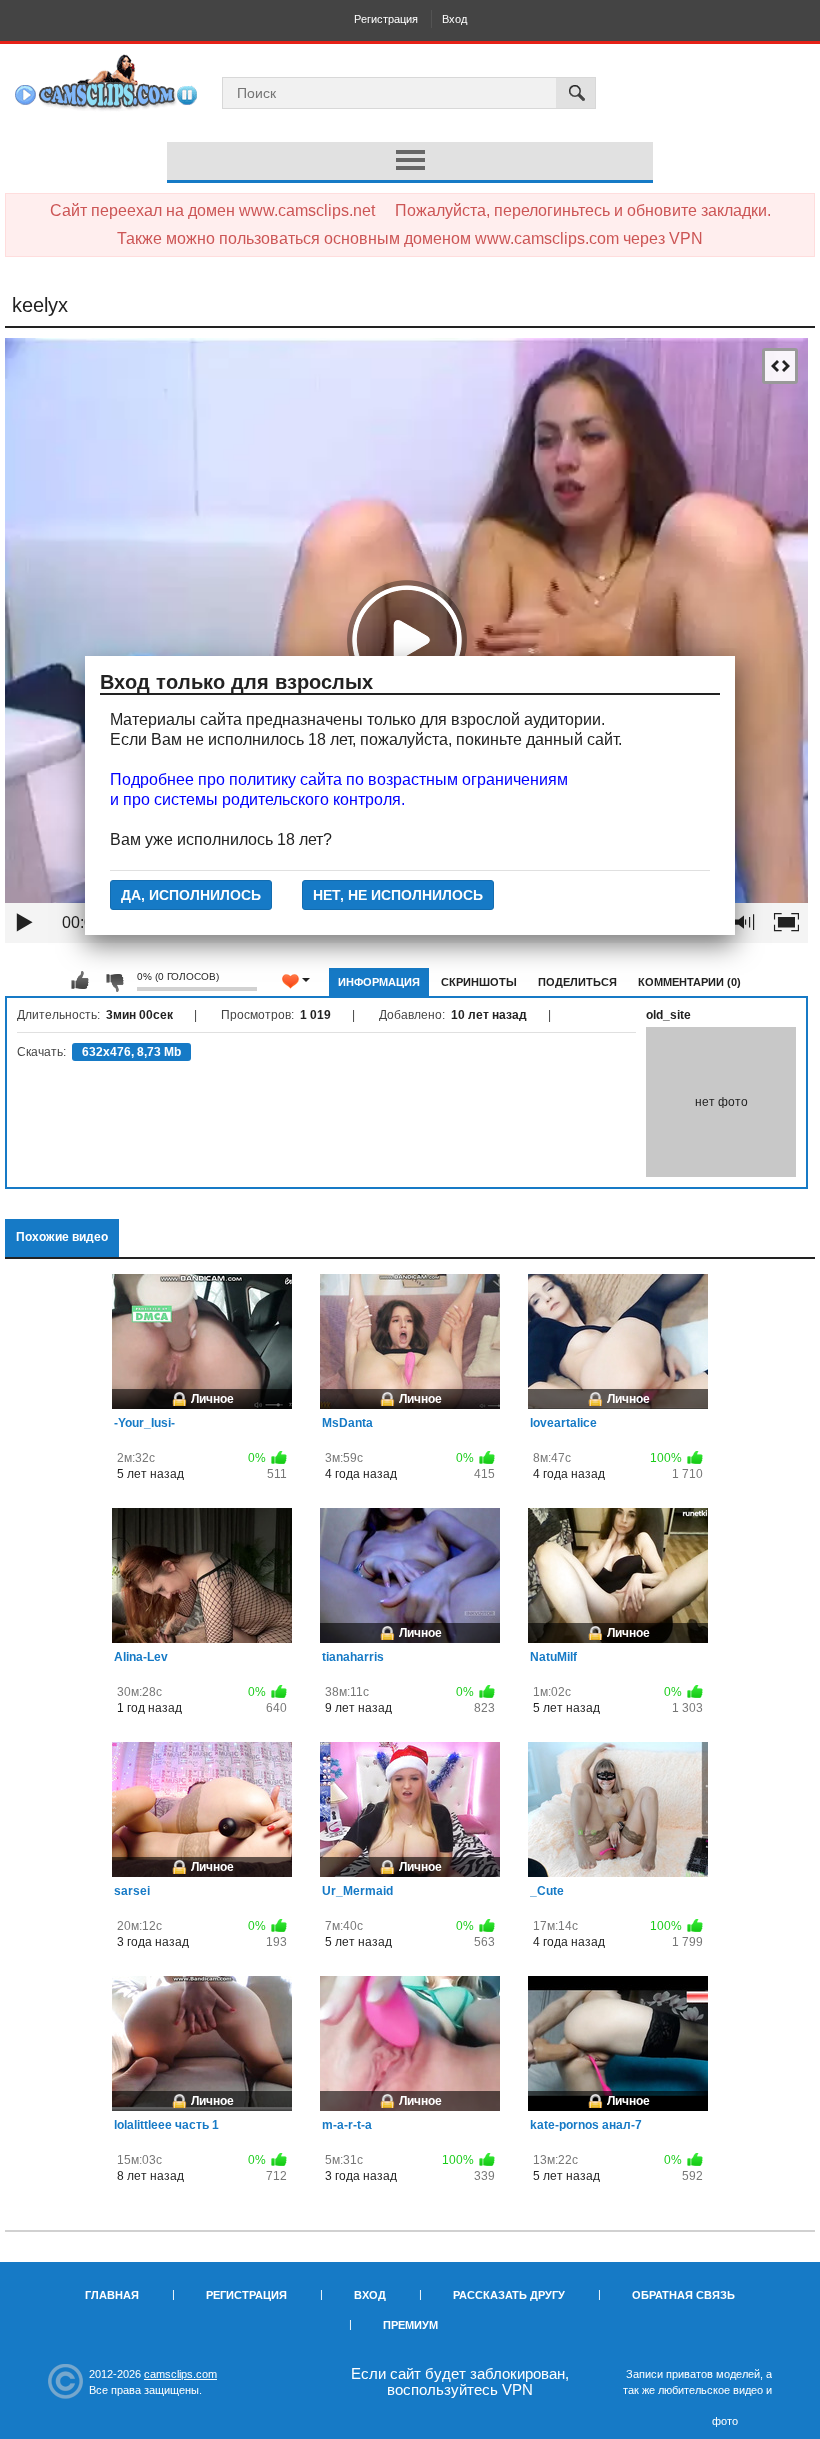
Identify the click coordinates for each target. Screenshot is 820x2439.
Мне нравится (80, 981)
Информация (379, 982)
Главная (112, 2295)
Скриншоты (479, 982)
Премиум (410, 2325)
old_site (668, 1015)
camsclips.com (180, 2374)
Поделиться (577, 982)
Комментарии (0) (689, 982)
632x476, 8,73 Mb (131, 1052)
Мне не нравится (114, 981)
